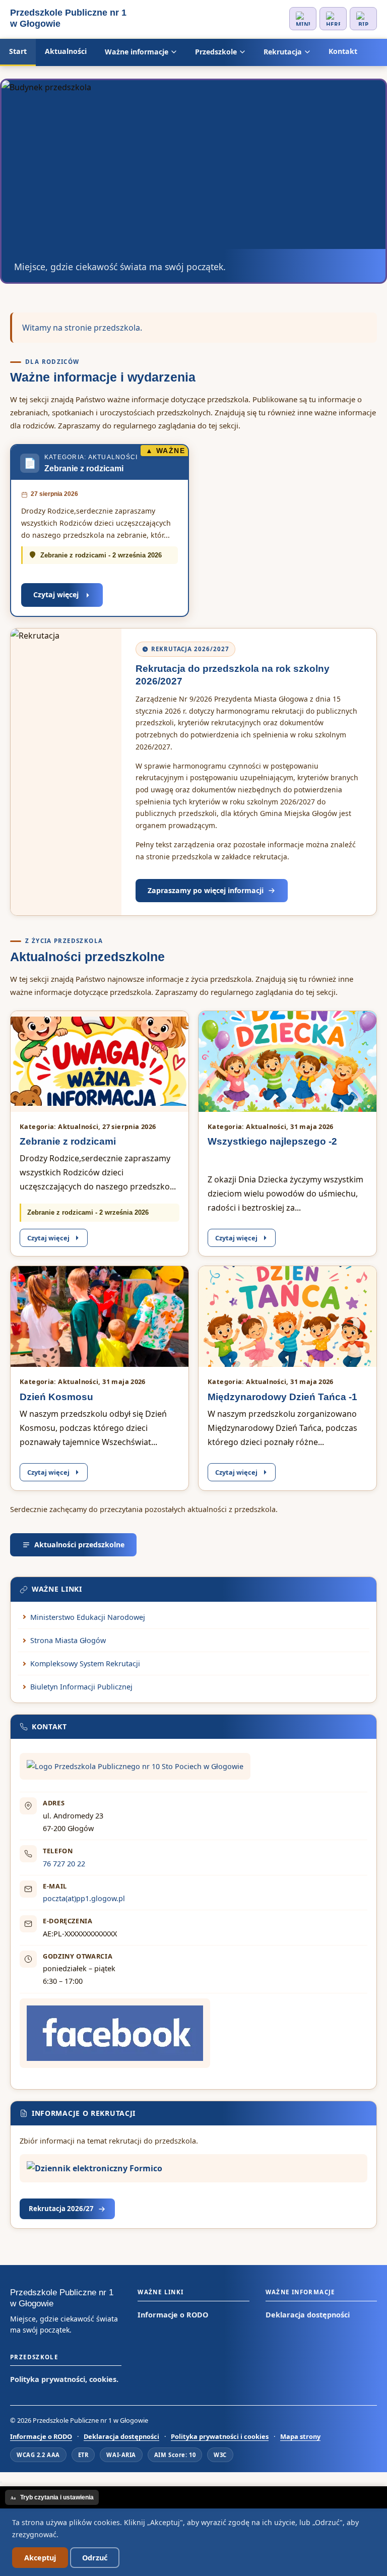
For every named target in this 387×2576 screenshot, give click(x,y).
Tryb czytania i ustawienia (52, 2497)
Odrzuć (95, 2558)
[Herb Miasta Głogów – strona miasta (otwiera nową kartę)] (333, 19)
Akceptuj (40, 2558)
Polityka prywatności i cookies (220, 2436)
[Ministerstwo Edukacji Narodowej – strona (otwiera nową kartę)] (303, 19)
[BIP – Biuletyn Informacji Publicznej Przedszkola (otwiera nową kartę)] (363, 19)
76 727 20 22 (64, 1864)
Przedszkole (216, 52)
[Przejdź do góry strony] (1, 2482)
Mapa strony (300, 2436)
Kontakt (343, 51)
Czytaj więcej (56, 594)
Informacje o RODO (173, 2315)
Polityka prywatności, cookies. (64, 2379)
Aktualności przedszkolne (79, 1545)
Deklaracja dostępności (308, 2315)
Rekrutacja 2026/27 (61, 2209)
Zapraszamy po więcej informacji (206, 890)
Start (18, 51)
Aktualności (66, 51)
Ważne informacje (137, 52)
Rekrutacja (283, 52)
